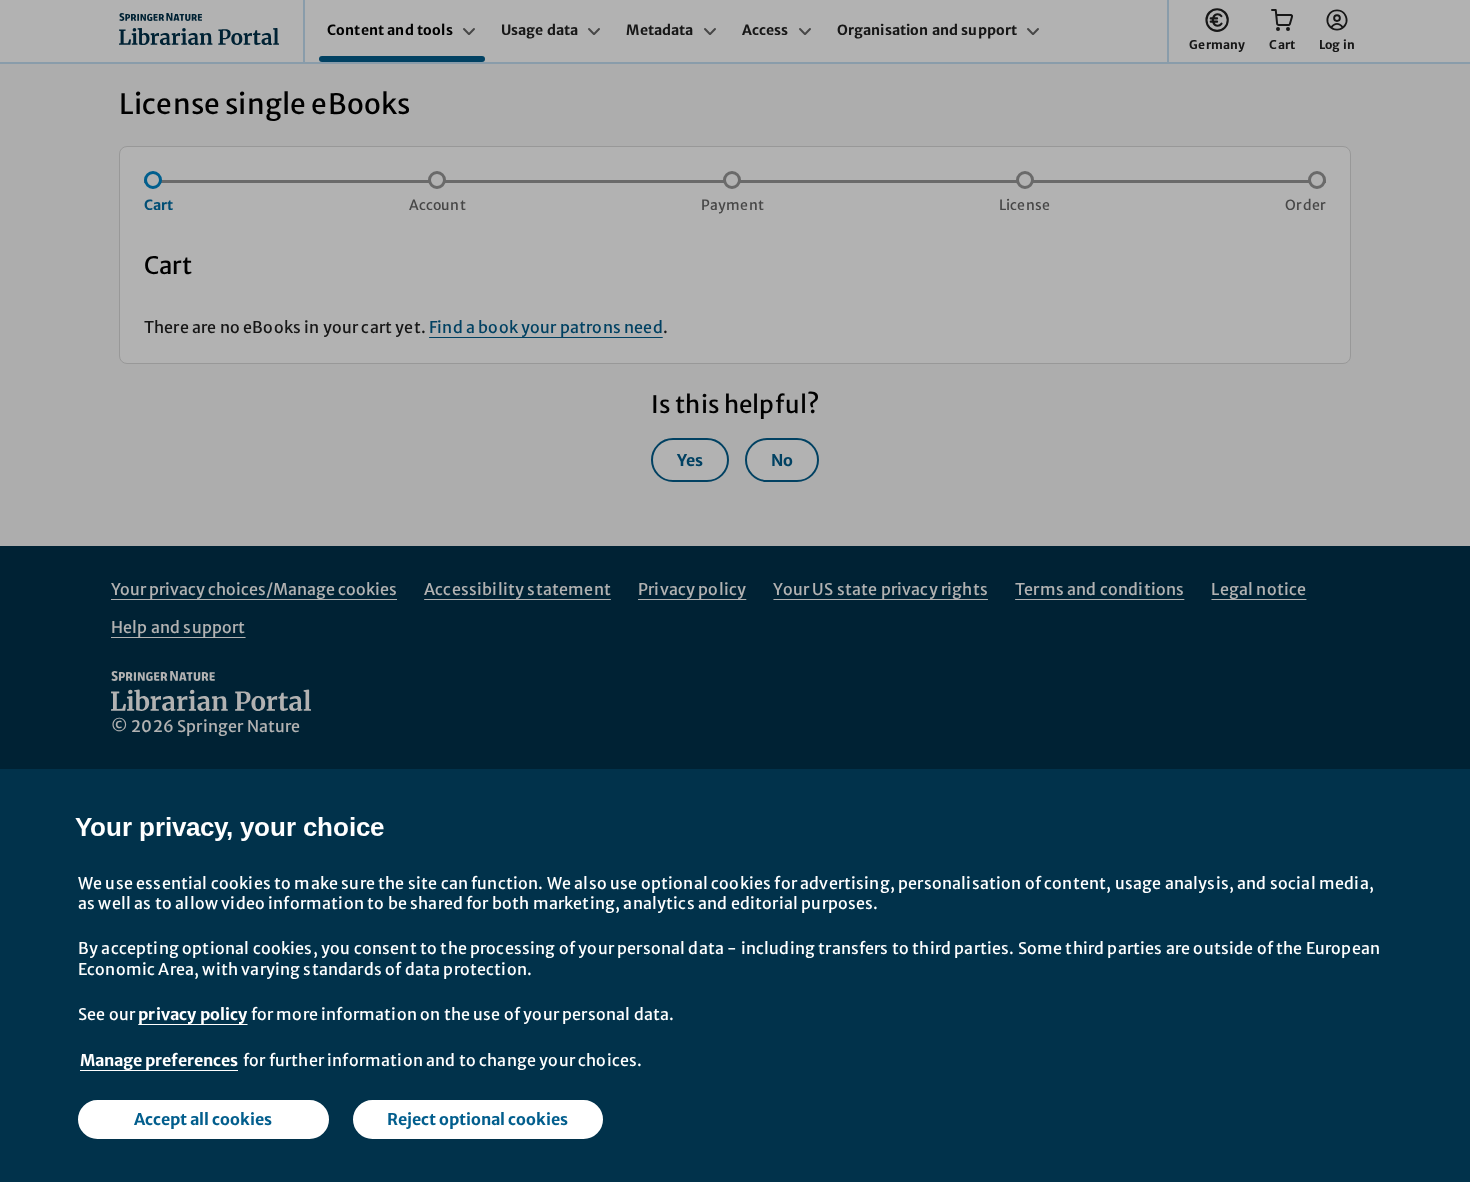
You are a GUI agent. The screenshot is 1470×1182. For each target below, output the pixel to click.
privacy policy (192, 1014)
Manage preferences (159, 1060)
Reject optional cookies (477, 1119)
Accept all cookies (203, 1119)
